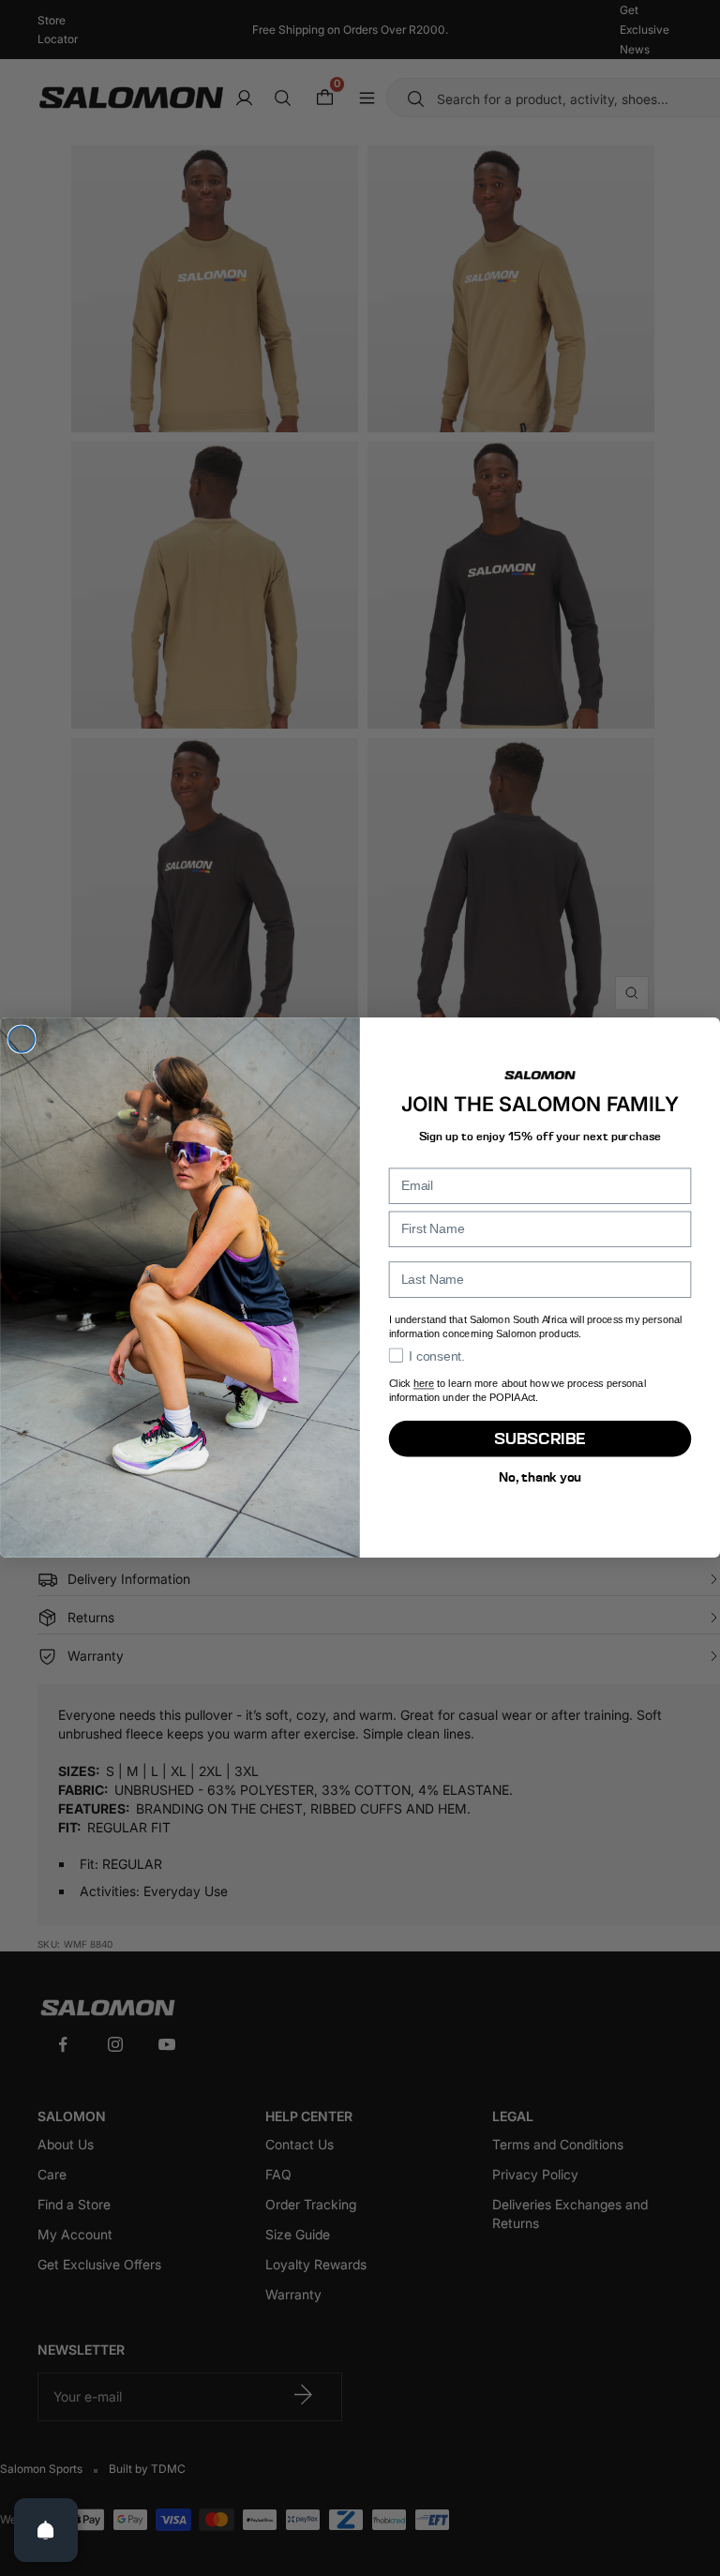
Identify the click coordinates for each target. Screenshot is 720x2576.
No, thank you (540, 1477)
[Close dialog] (22, 1040)
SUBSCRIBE (540, 1439)
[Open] (46, 2530)
